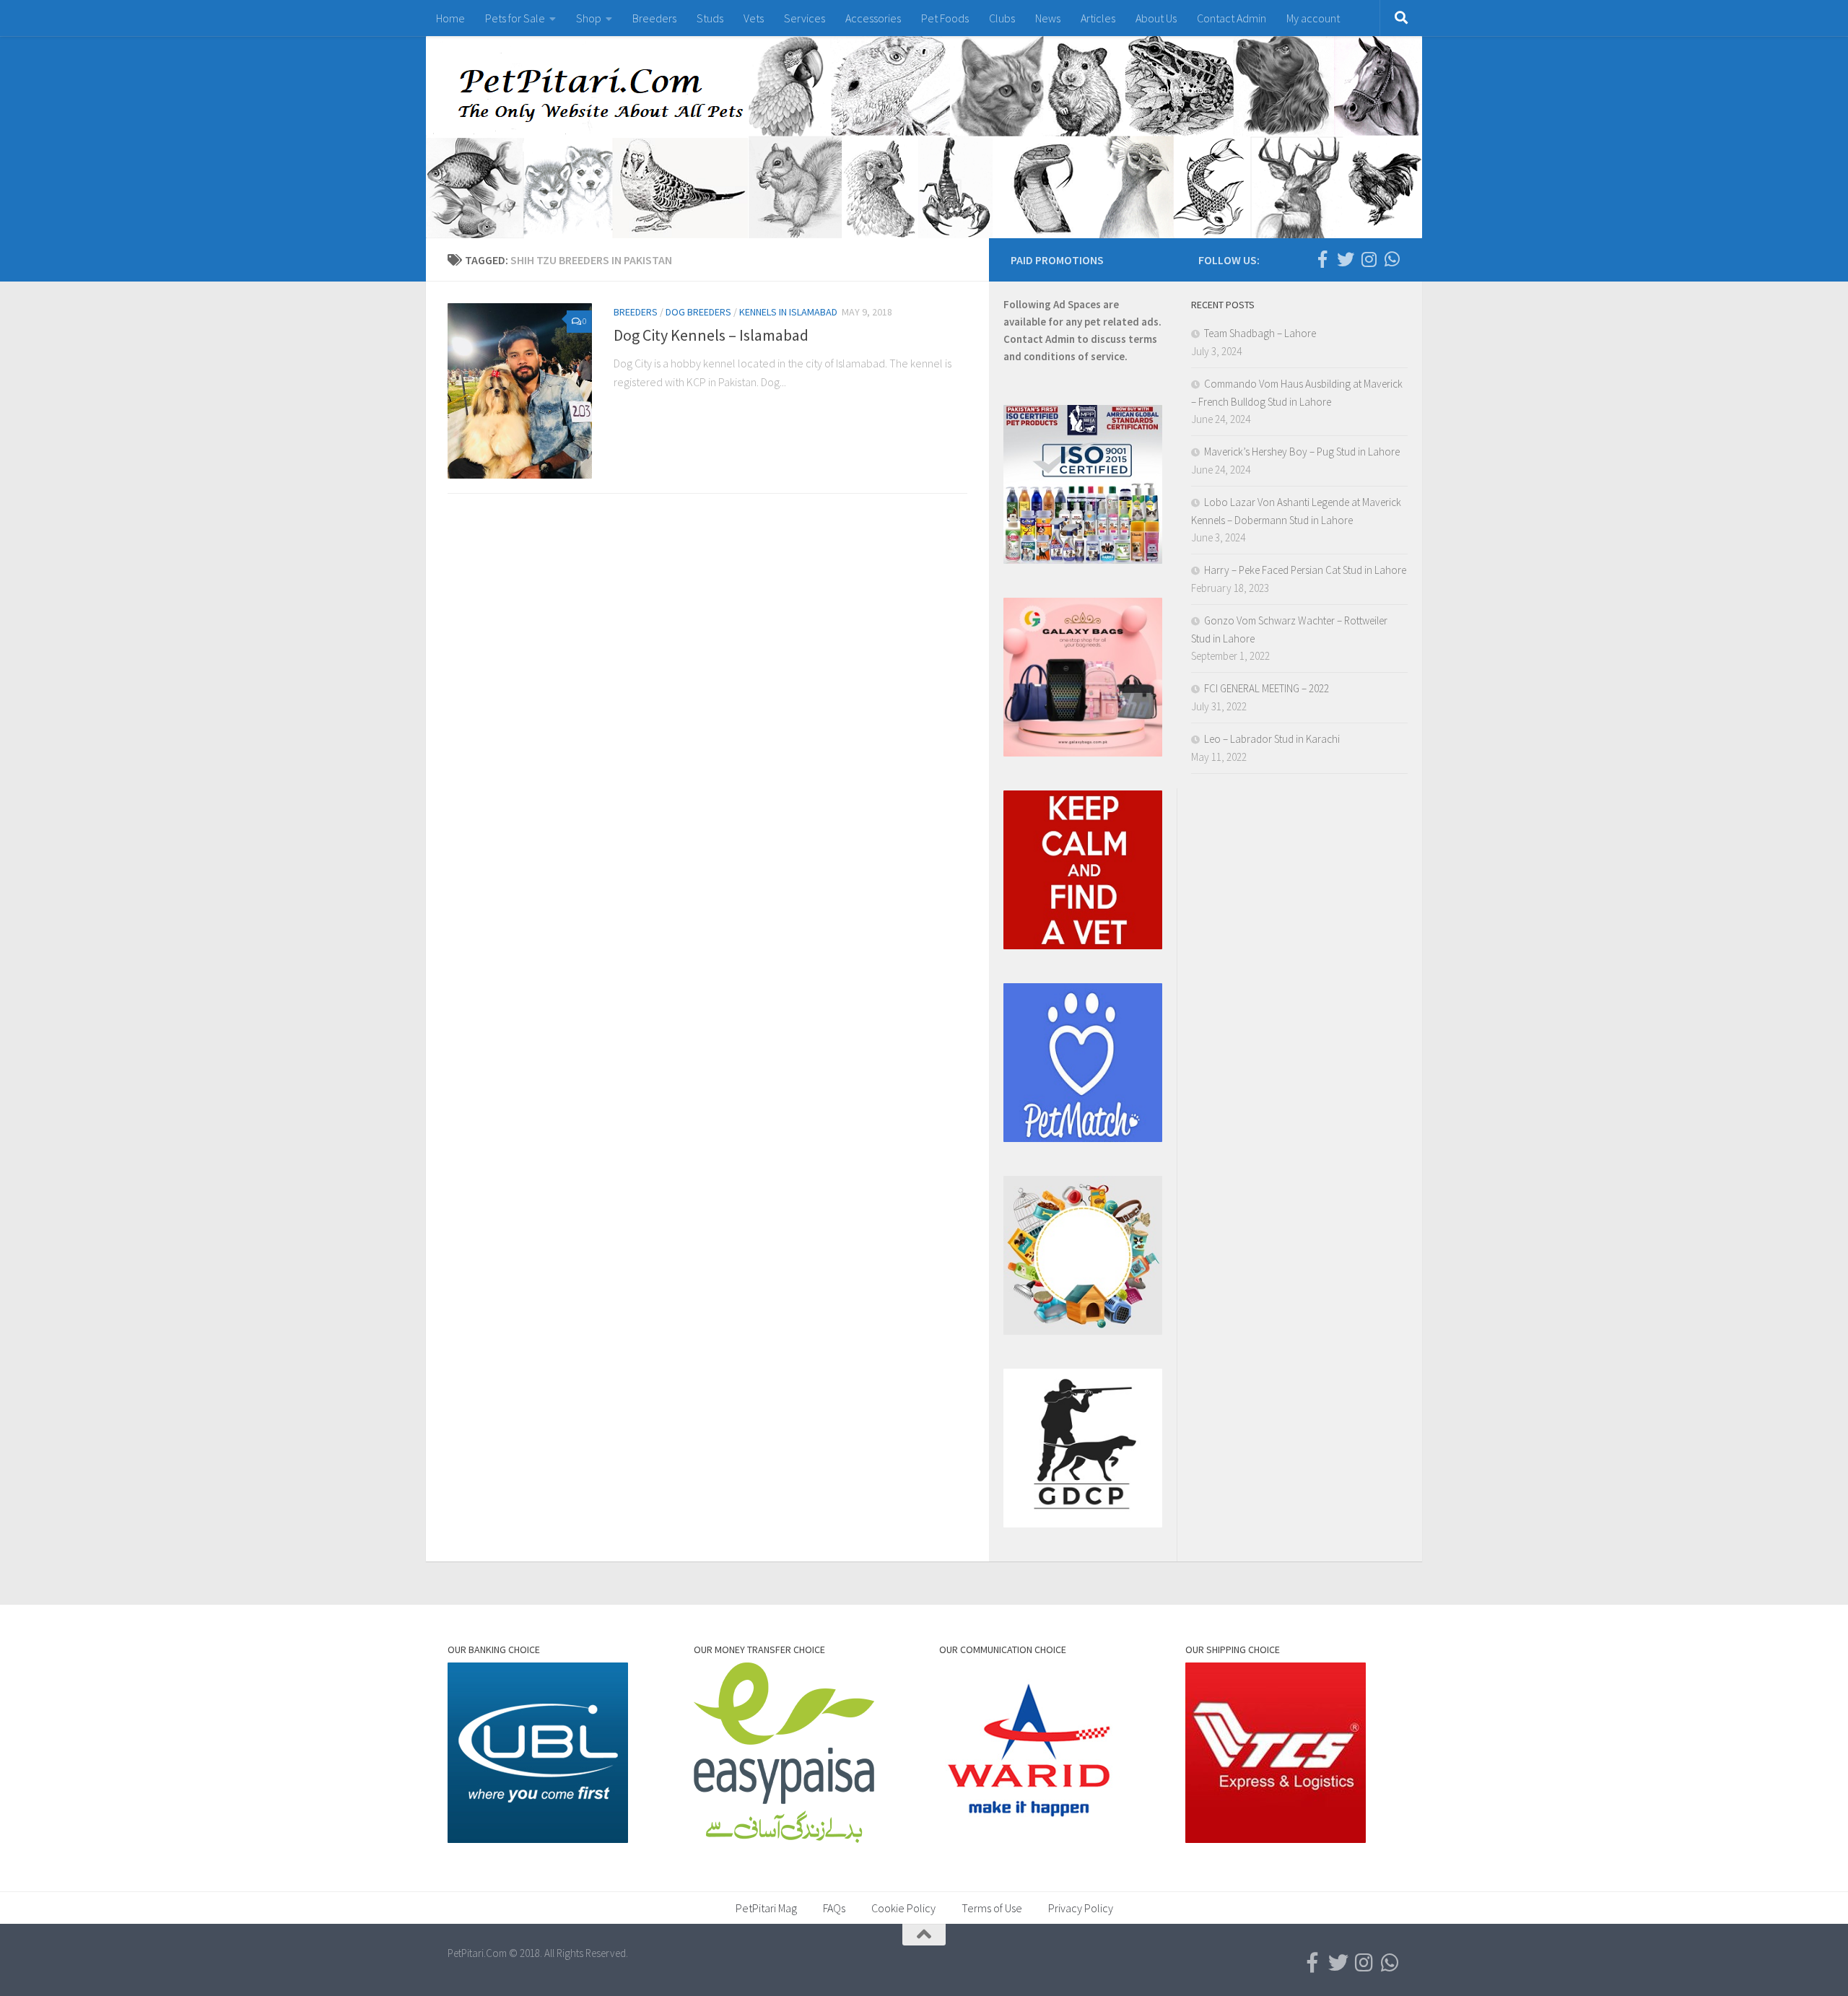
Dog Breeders (698, 312)
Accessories (873, 18)
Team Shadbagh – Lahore (1260, 333)
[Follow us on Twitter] (1346, 259)
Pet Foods (945, 18)
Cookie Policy (903, 1908)
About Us (1156, 18)
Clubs (1002, 18)
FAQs (834, 1908)
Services (805, 18)
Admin (1060, 339)
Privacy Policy (1081, 1908)
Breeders (654, 18)
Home (450, 18)
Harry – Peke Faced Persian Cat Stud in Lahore (1305, 570)
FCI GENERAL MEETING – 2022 (1267, 688)
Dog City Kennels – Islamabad (711, 335)
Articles (1098, 18)
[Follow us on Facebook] (1322, 259)
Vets (754, 18)
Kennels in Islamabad (788, 312)
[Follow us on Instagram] (1369, 259)
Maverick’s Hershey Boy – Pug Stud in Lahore (1302, 452)
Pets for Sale (515, 18)
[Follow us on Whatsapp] (1392, 259)
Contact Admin (1232, 18)
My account (1313, 18)
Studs (710, 18)
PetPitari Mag (766, 1908)
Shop (589, 18)
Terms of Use (992, 1908)
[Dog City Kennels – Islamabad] (520, 391)
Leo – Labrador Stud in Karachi (1272, 739)
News (1048, 18)
